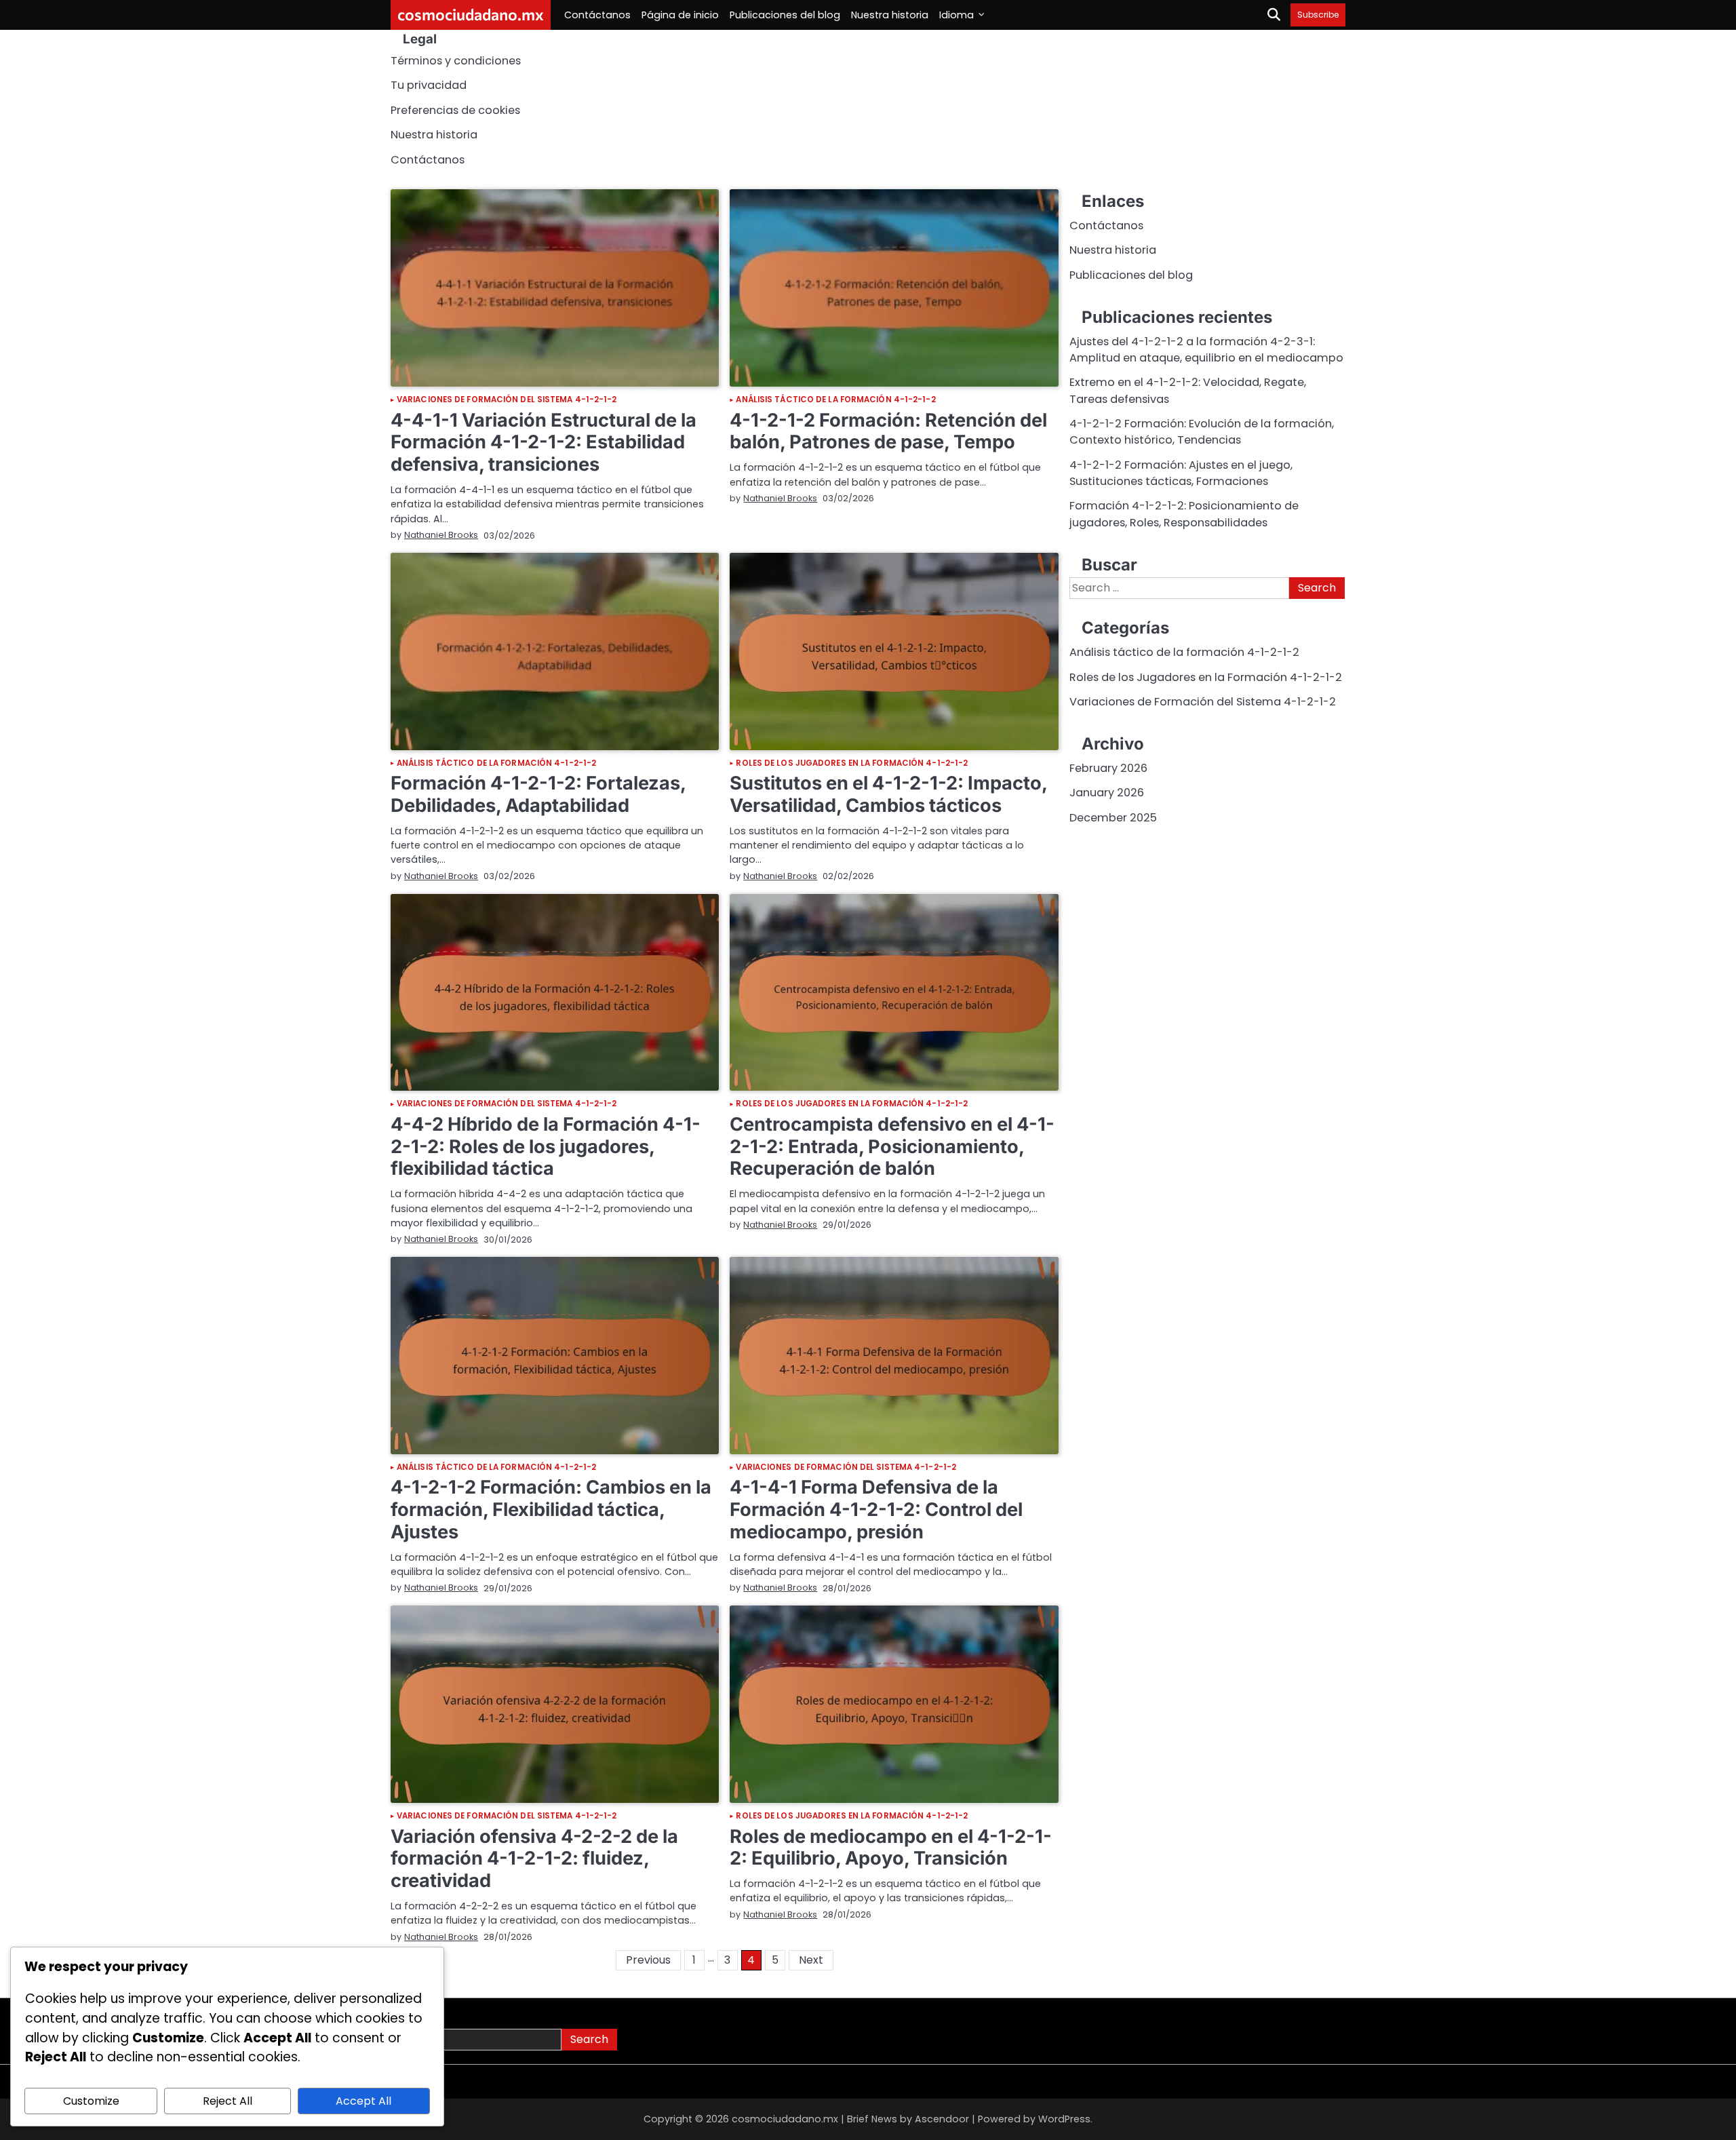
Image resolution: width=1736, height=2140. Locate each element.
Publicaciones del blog (785, 15)
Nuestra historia (890, 15)
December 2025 (1113, 818)
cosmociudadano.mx (471, 14)
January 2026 (1107, 793)
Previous (648, 1960)
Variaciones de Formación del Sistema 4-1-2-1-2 (507, 400)
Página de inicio (680, 15)
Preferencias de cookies (455, 110)
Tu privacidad (429, 85)
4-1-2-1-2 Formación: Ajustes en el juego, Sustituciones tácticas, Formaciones (1181, 473)
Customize (91, 2101)
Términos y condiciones (456, 61)
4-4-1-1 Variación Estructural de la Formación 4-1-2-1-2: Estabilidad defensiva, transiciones (544, 442)
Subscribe (1318, 15)
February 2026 (1108, 768)
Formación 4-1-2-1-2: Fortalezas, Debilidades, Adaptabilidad (538, 794)
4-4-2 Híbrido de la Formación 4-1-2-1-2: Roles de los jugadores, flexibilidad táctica (546, 1146)
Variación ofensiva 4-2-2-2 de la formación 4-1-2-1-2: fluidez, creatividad (534, 1859)
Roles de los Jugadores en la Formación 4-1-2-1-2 (852, 764)
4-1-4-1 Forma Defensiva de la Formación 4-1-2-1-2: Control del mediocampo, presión (876, 1509)
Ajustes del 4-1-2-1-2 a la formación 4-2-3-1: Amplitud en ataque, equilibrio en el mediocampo (1206, 350)
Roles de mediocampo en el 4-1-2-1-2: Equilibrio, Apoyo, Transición (891, 1848)
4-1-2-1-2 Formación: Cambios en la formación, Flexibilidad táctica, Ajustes (551, 1509)
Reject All (228, 2101)
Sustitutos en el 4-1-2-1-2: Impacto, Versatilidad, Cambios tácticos (888, 794)
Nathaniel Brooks (441, 535)
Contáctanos (597, 15)
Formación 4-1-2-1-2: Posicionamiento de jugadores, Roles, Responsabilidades (1184, 514)
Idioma (956, 15)
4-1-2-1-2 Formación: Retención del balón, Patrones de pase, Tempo (888, 431)
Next (811, 1960)
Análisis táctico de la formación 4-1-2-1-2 (835, 400)
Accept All (363, 2101)
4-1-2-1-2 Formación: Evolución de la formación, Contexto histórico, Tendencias (1202, 432)
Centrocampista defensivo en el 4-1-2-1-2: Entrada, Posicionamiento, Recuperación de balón (892, 1146)
